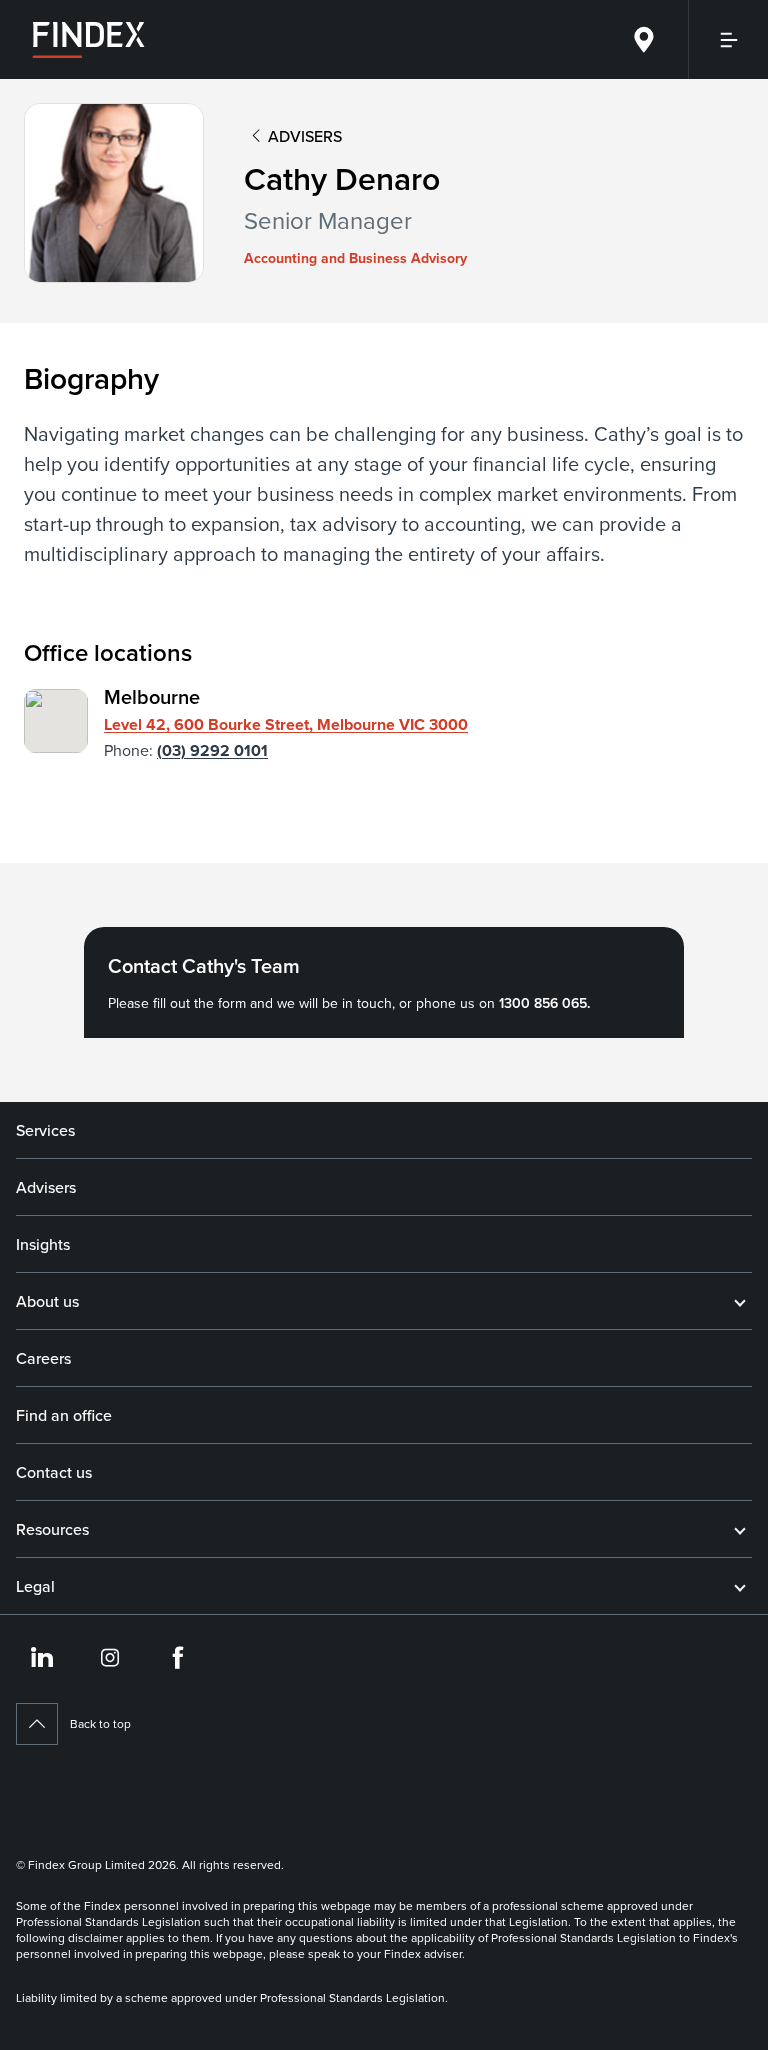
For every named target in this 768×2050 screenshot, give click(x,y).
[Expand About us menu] (740, 1301)
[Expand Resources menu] (740, 1529)
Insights (43, 1244)
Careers (43, 1358)
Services (45, 1130)
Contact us (54, 1472)
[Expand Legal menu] (740, 1586)
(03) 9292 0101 (212, 750)
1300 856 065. (544, 1003)
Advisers (46, 1187)
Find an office (64, 1415)
